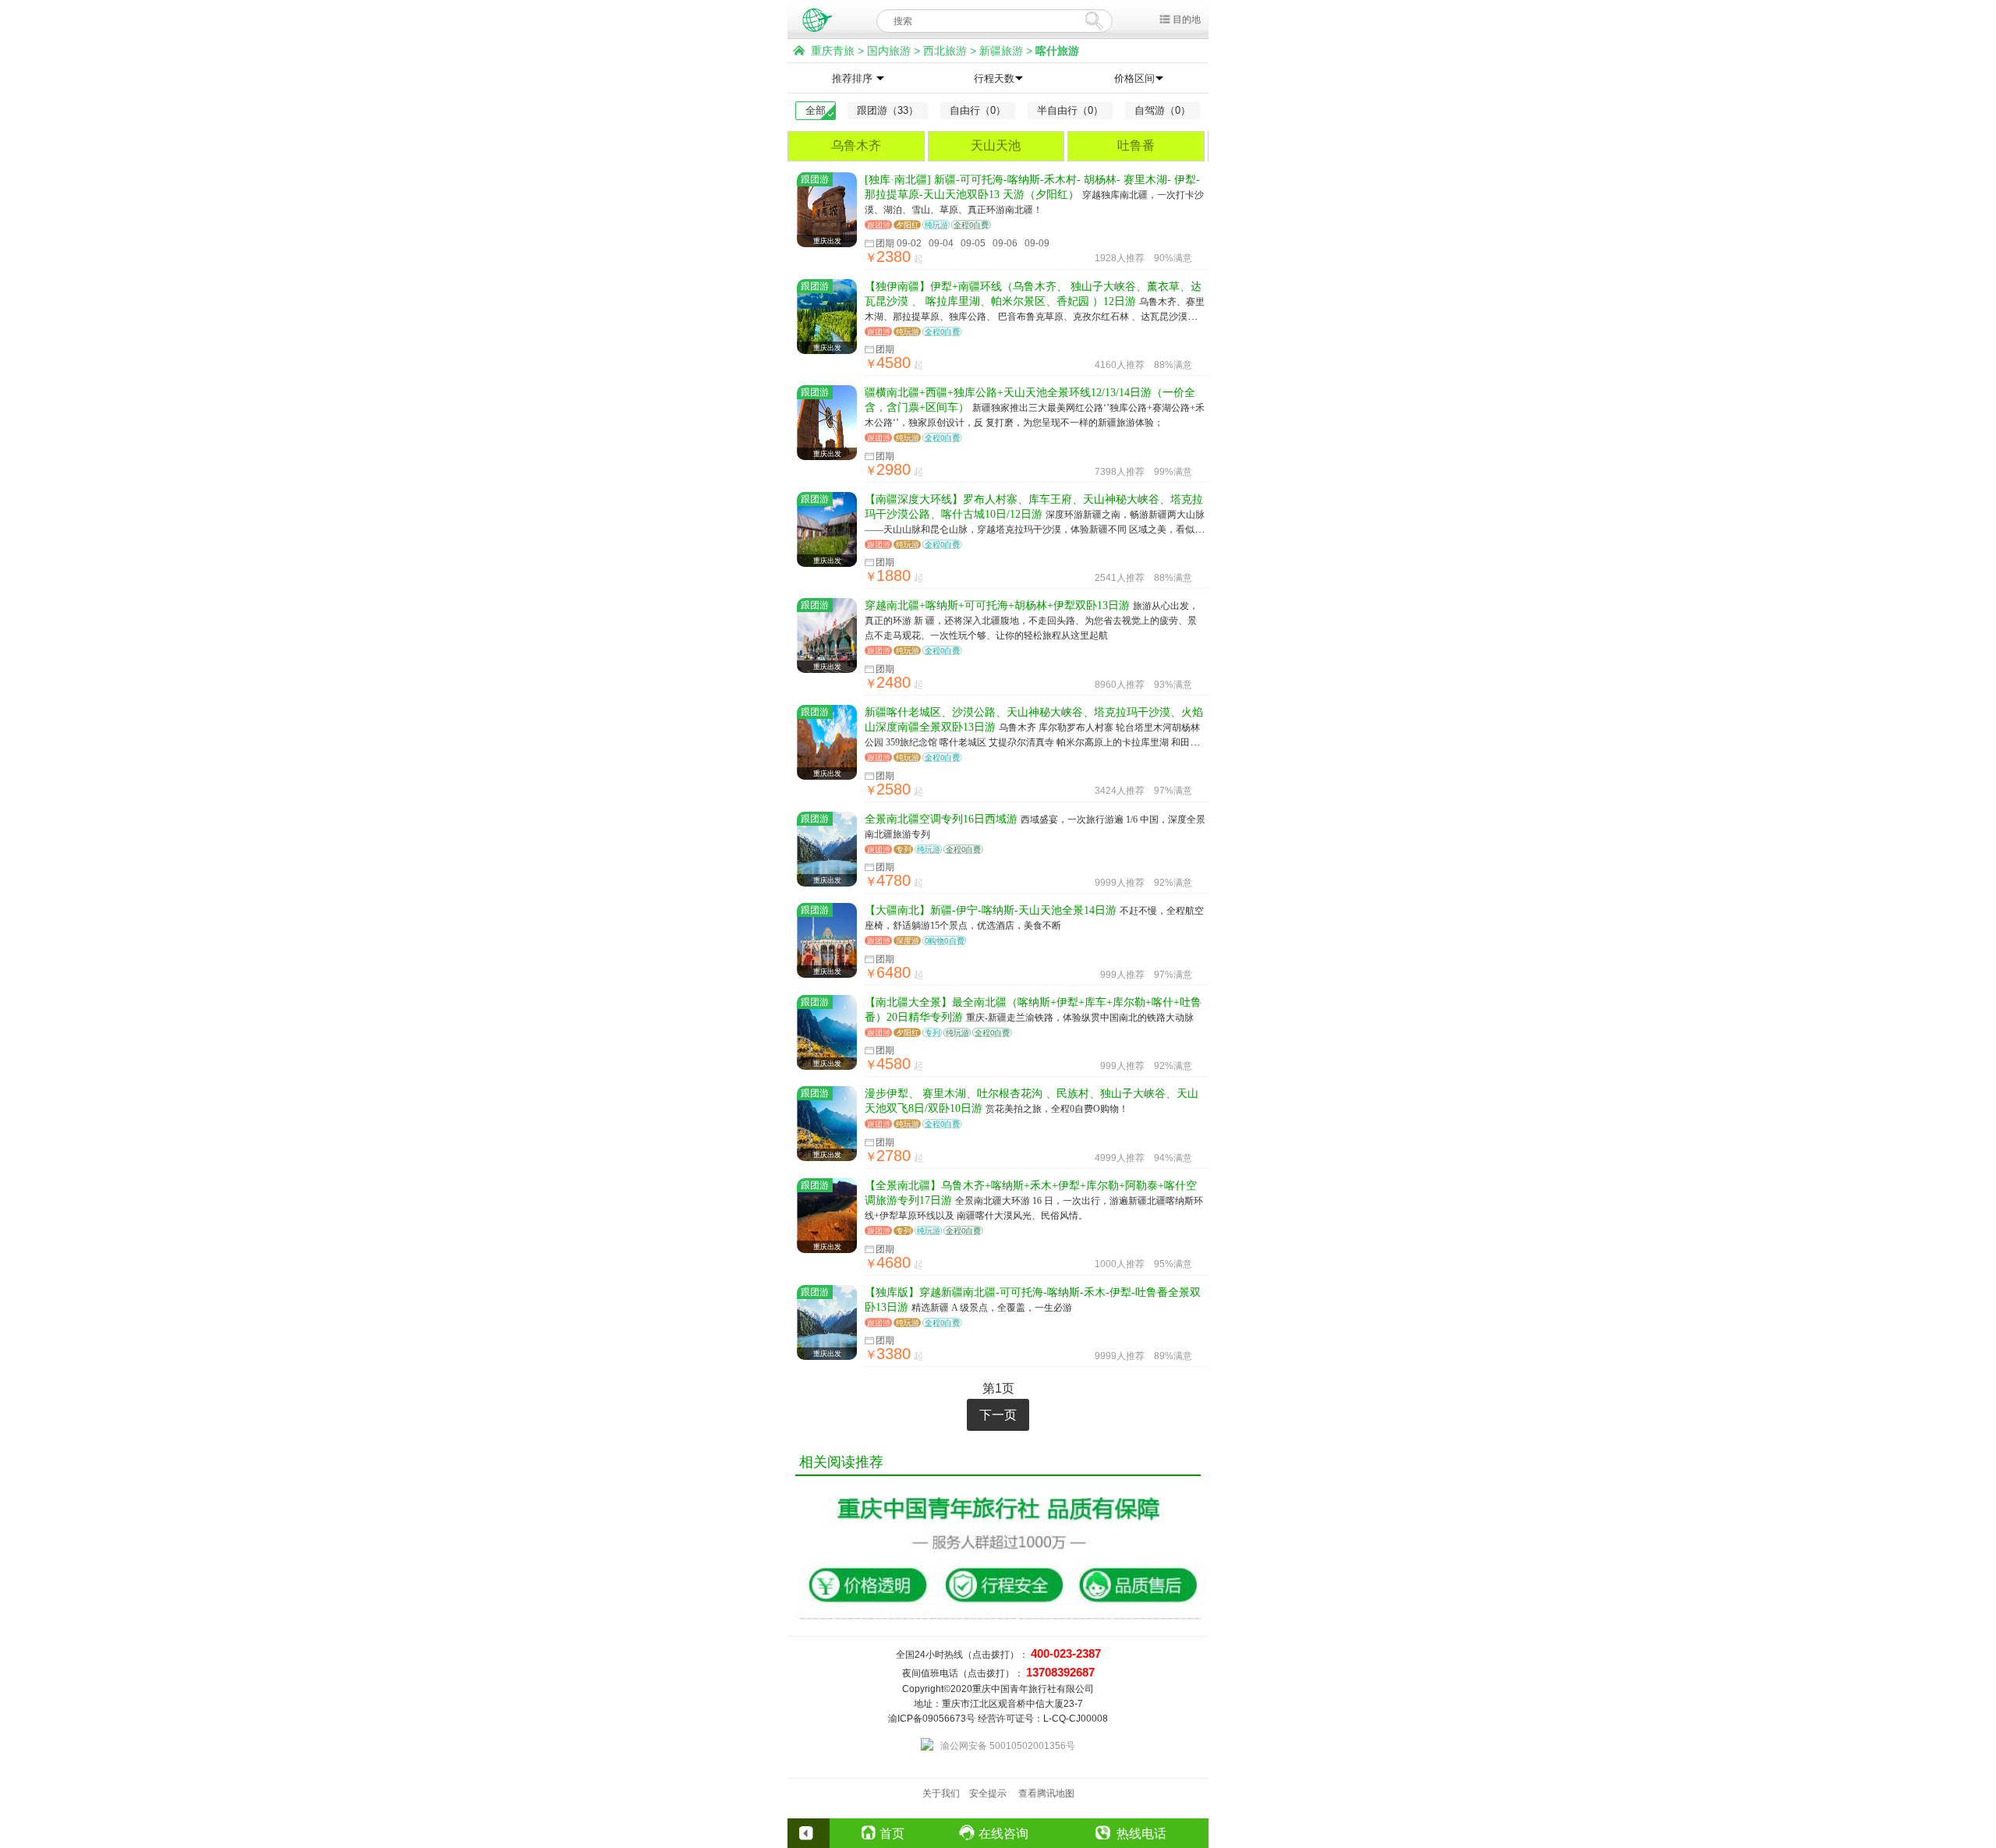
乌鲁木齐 (856, 145)
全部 (816, 110)
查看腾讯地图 (1046, 1793)
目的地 (1187, 19)
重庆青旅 (833, 51)
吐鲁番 (1136, 145)
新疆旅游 (1001, 51)
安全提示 (988, 1793)
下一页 (998, 1415)
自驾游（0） (1163, 110)
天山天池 (996, 145)
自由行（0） (978, 110)
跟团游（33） (888, 110)
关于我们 (941, 1793)
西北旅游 (945, 51)
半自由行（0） (1070, 110)
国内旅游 (889, 51)
